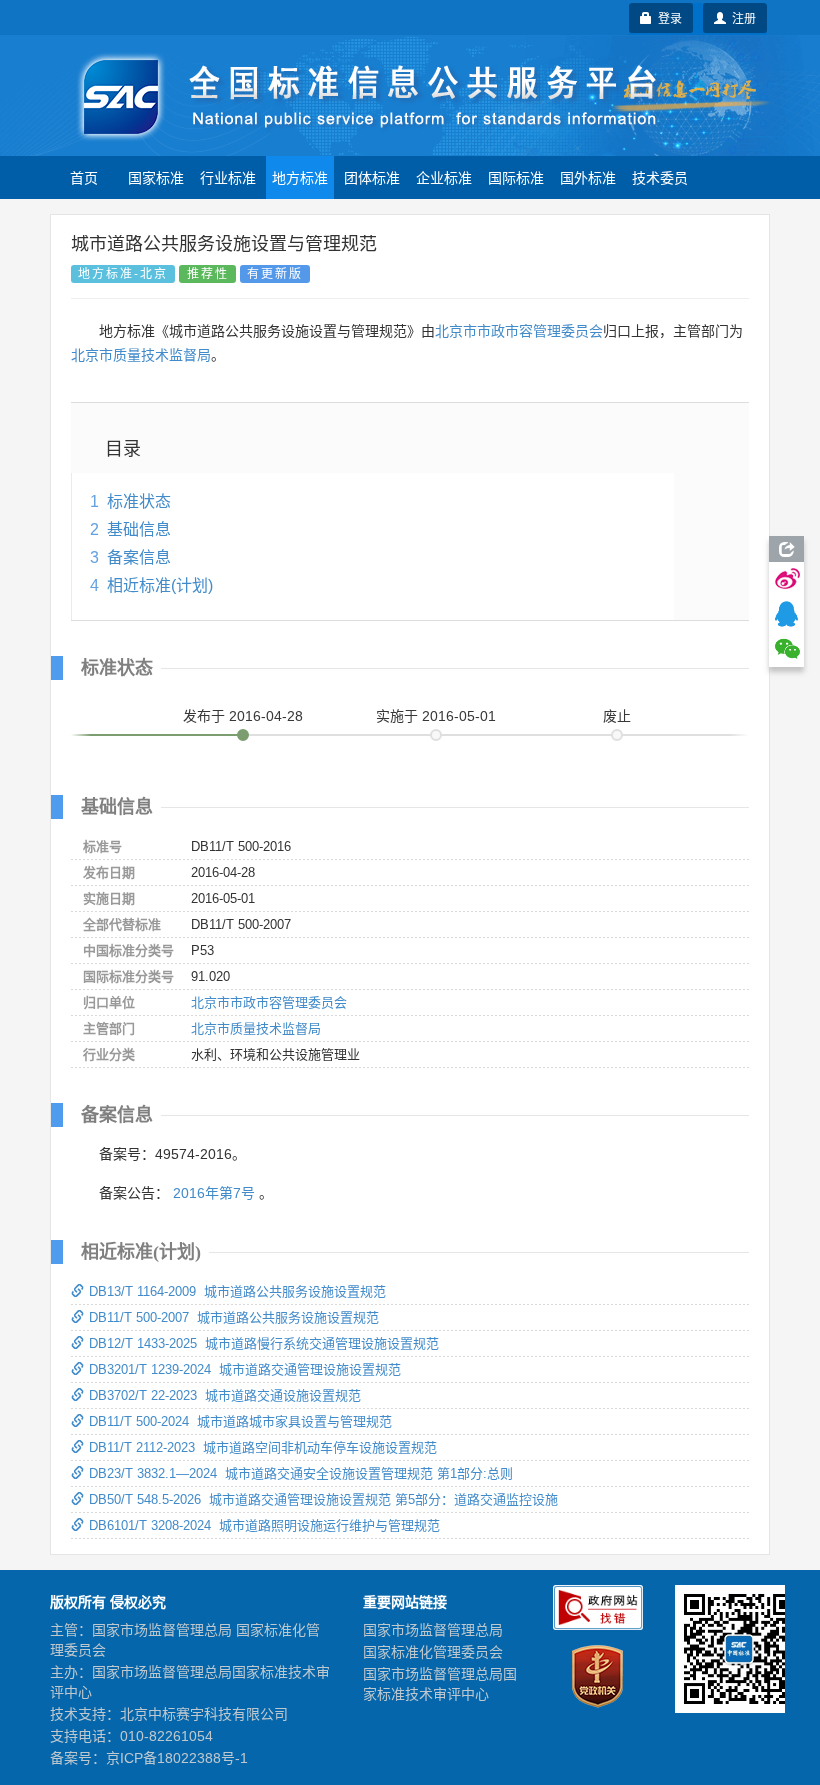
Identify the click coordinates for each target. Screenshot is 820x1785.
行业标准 (228, 177)
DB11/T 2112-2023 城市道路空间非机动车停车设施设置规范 (263, 1447)
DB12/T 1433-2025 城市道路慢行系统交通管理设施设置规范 (264, 1343)
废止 (617, 716)
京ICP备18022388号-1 (177, 1758)
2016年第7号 (214, 1193)
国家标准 (156, 177)
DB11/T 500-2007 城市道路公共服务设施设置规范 (234, 1317)
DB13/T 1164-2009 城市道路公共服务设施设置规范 (237, 1291)
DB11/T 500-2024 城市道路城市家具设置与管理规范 (240, 1421)
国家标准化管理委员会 (433, 1652)
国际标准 (516, 177)
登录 (667, 17)
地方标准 (300, 177)
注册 (741, 17)
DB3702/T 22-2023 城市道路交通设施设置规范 (225, 1395)
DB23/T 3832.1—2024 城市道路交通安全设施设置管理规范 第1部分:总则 (301, 1473)
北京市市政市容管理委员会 (519, 331)
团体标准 (372, 177)
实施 (436, 716)
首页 (84, 177)
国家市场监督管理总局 (433, 1630)
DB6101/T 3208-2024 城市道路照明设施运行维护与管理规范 (264, 1525)
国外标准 (588, 177)
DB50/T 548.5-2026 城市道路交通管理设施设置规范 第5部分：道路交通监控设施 (323, 1499)
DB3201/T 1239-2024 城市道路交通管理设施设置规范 (245, 1369)
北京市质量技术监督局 (141, 355)
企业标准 (444, 177)
